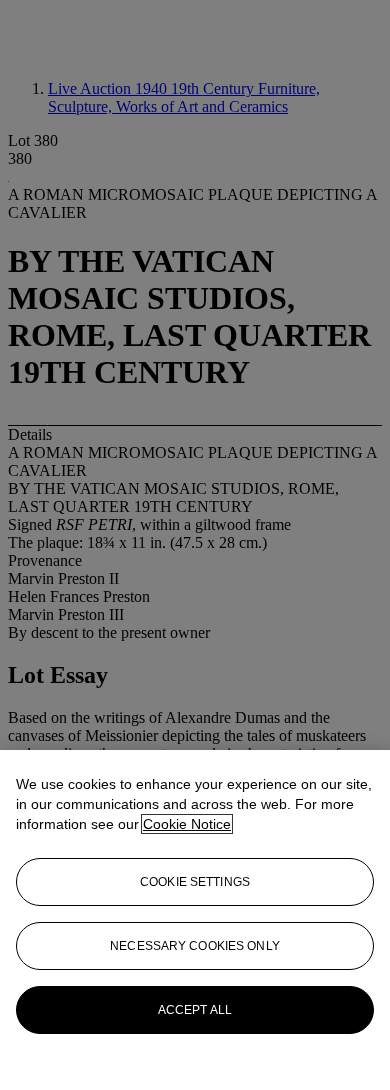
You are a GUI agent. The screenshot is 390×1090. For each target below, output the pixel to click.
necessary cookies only (195, 946)
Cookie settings (195, 882)
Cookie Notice (187, 824)
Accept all (195, 1010)
